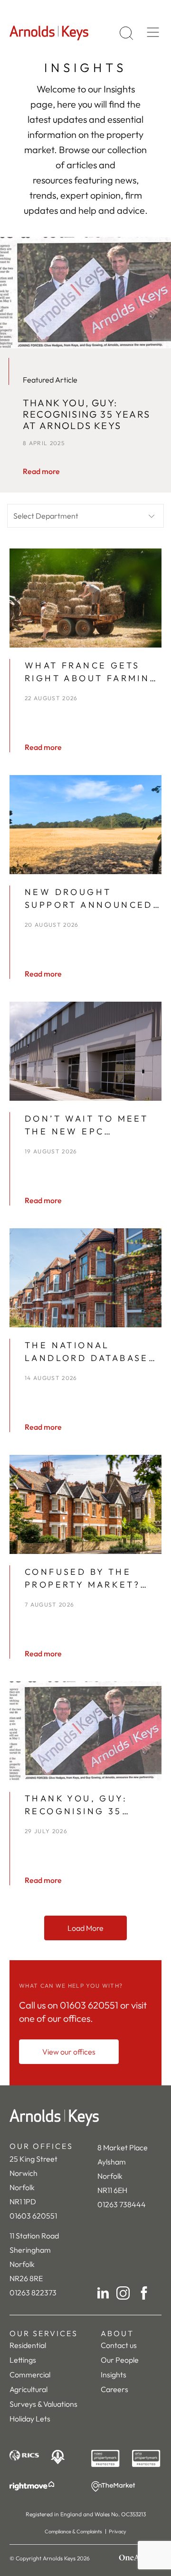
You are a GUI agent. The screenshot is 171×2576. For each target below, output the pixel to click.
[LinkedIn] (103, 2293)
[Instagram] (123, 2293)
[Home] (85, 2118)
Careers (114, 2389)
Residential (28, 2345)
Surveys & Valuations (43, 2404)
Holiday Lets (30, 2419)
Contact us (119, 2345)
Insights (114, 2375)
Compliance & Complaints (73, 2531)
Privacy (118, 2531)
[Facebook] (144, 2293)
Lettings (23, 2360)
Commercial (30, 2375)
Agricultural (28, 2389)
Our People (120, 2360)
